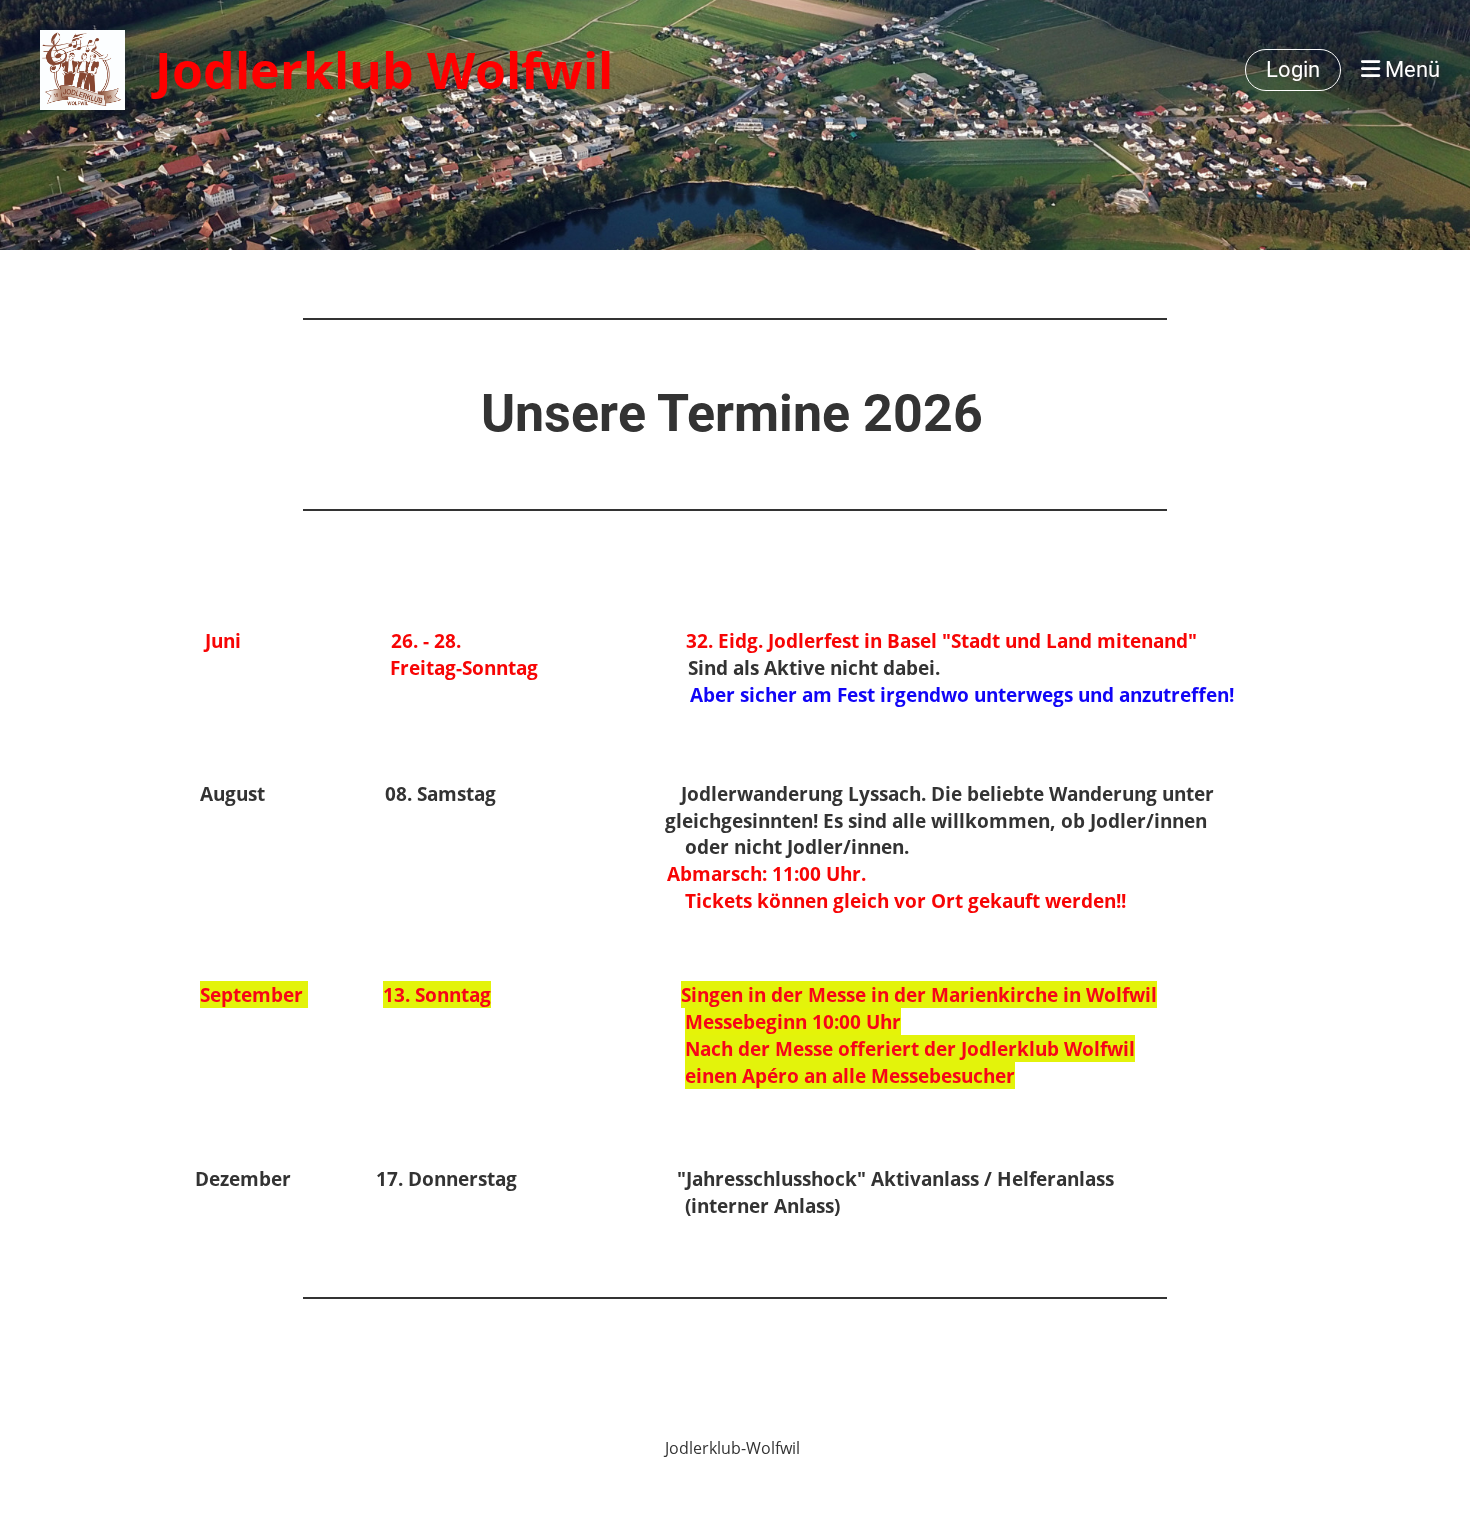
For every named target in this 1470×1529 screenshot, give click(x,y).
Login (1293, 69)
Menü (1410, 69)
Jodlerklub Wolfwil (384, 70)
